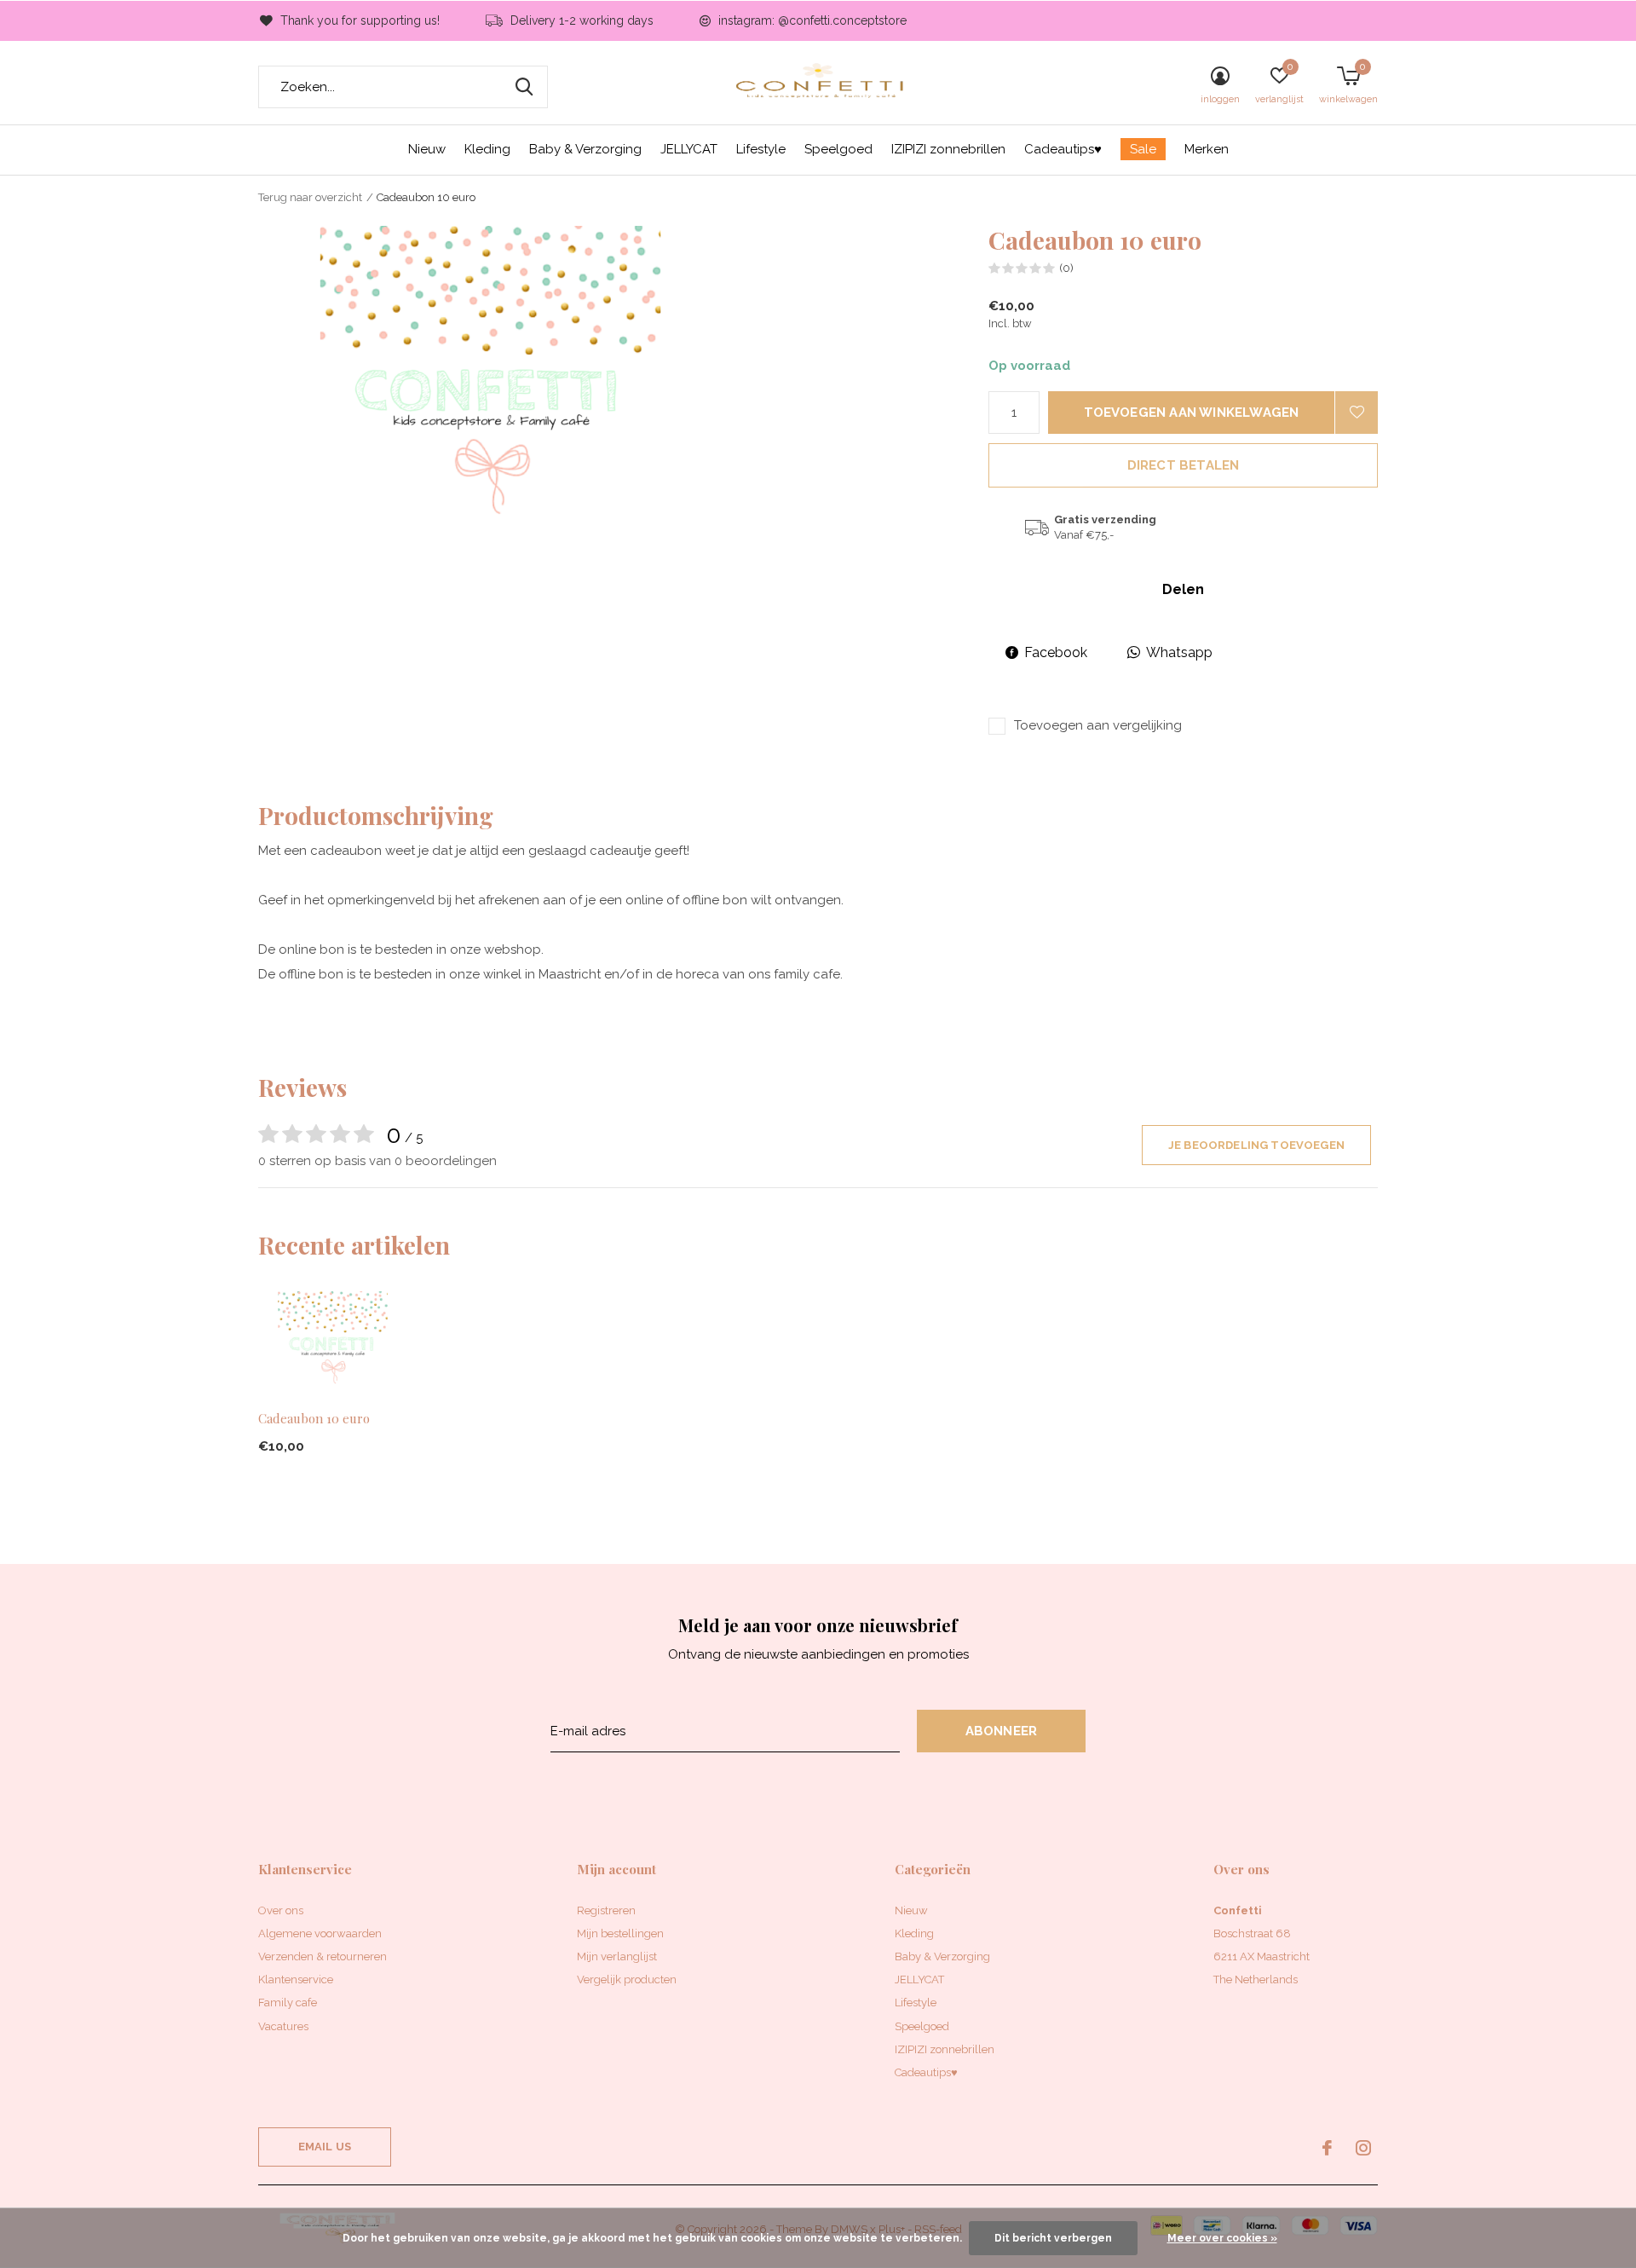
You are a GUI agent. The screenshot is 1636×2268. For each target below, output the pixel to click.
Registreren (606, 1910)
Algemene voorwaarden (320, 1933)
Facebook (1056, 652)
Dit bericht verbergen (1053, 2238)
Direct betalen (1184, 465)
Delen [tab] (1183, 589)
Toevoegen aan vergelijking (1098, 725)
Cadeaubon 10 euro (314, 1418)
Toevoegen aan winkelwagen (1192, 413)
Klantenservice (296, 1979)
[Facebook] (1327, 2148)
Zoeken (524, 87)
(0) (1066, 268)
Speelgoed (838, 149)
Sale (1143, 149)
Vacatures (283, 2026)
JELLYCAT (689, 149)
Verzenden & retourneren (323, 1956)
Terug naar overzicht (310, 197)
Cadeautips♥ (1063, 149)
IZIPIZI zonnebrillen (948, 149)
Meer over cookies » (1222, 2238)
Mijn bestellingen (620, 1933)
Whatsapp (1179, 652)
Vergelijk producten (627, 1979)
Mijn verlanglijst (617, 1956)
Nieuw (427, 149)
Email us (325, 2147)
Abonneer (1002, 1731)
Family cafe (288, 2003)
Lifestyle (761, 149)
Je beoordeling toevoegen (1256, 1145)
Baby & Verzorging (585, 149)
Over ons (281, 1910)
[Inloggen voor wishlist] (1357, 413)
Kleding (487, 149)
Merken (1207, 149)
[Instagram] (1363, 2148)
